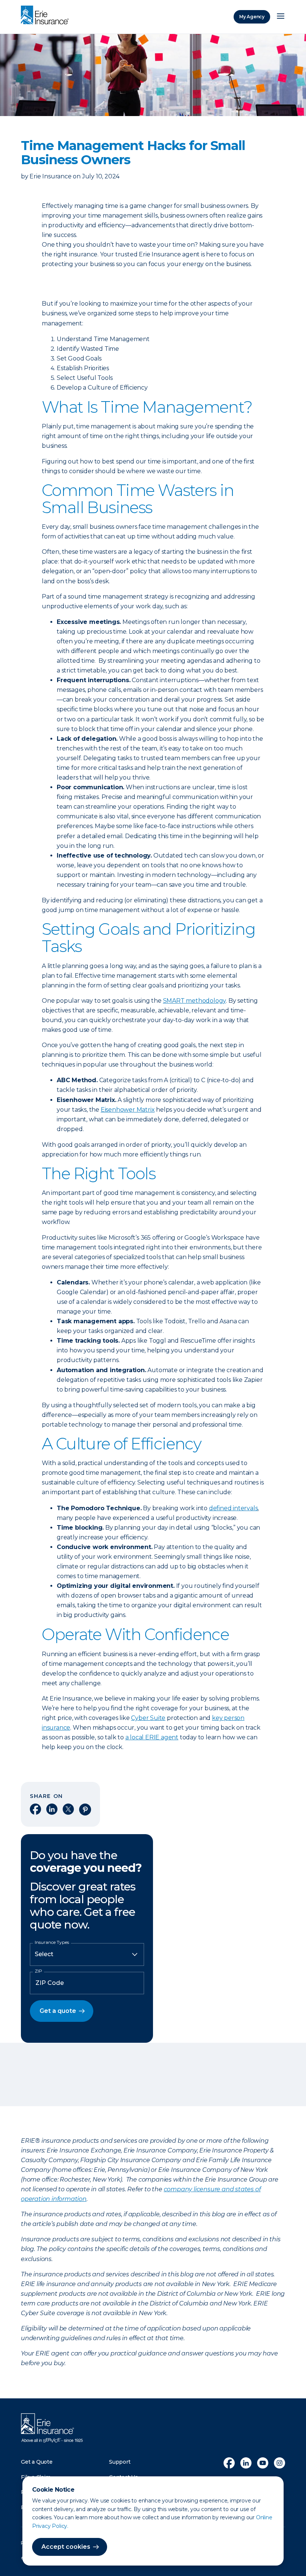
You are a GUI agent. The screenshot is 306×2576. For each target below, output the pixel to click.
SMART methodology (195, 1001)
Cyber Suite (148, 1718)
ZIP (38, 1971)
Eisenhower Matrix (128, 1110)
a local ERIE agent (152, 1737)
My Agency (252, 17)
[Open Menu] (281, 17)
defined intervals (233, 1508)
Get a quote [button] (58, 2011)
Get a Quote (37, 2462)
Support (120, 2462)
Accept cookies (66, 2547)
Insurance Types (52, 1942)
